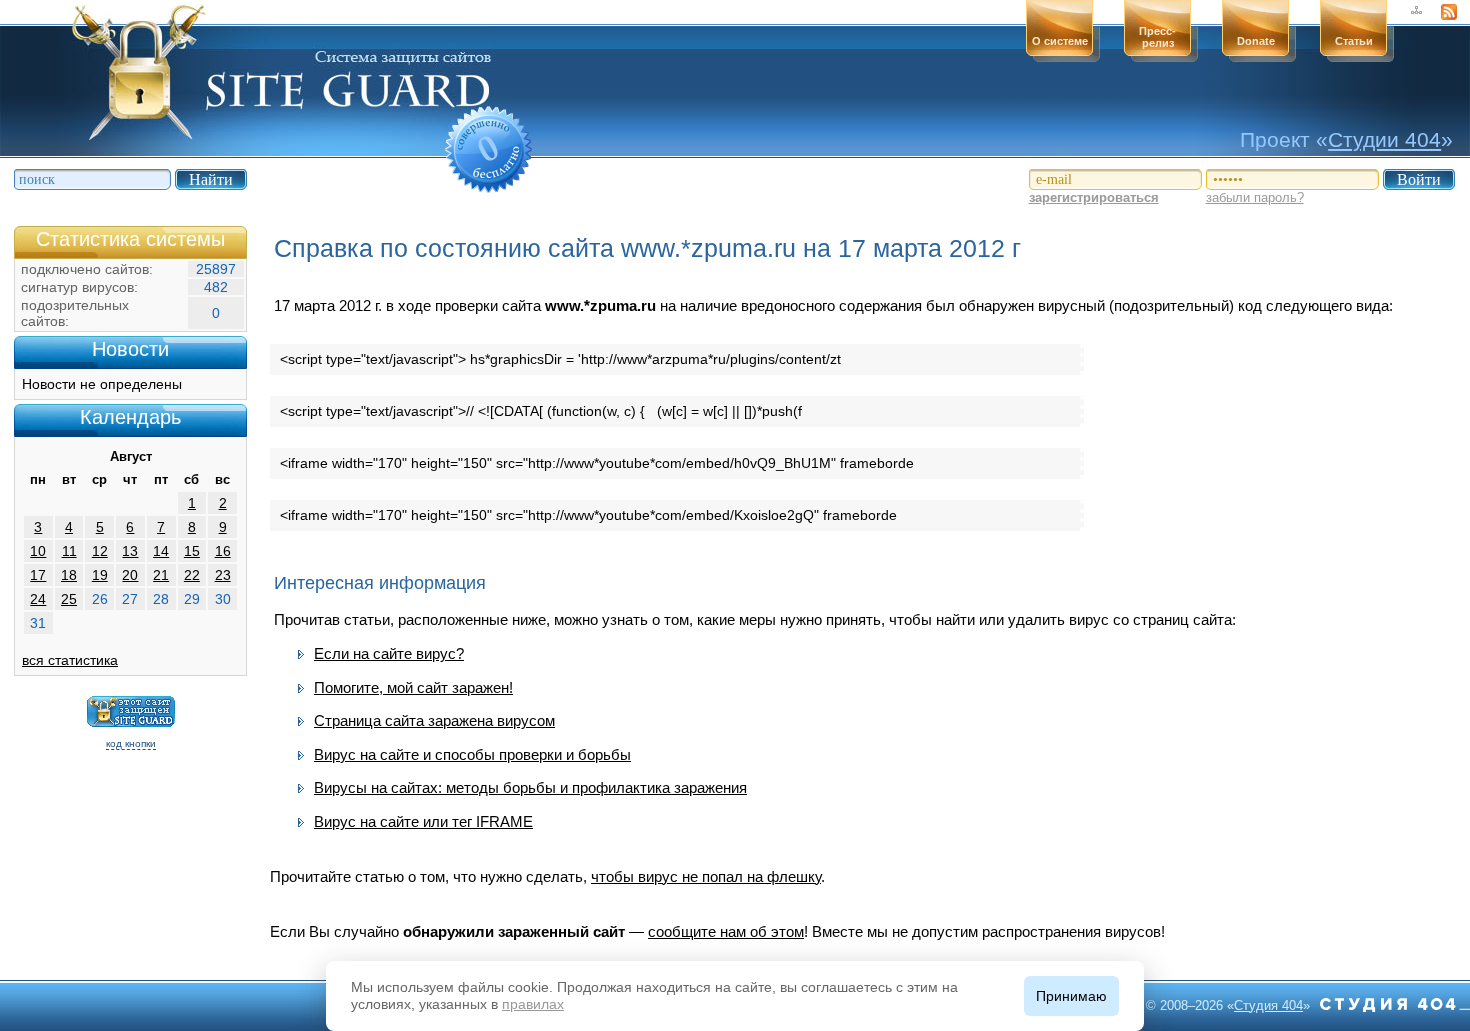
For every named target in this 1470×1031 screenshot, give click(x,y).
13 (130, 551)
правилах (533, 1004)
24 (38, 599)
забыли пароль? (1255, 197)
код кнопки (131, 743)
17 (38, 575)
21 (161, 575)
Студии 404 (1384, 139)
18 (69, 575)
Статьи (1354, 41)
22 (192, 575)
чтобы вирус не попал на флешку (706, 876)
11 (69, 551)
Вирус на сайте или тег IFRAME (423, 821)
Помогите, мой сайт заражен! (413, 687)
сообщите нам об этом (726, 931)
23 (223, 575)
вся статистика (70, 660)
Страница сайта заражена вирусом (434, 720)
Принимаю (1071, 996)
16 (223, 551)
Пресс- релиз (1157, 37)
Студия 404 (1268, 1005)
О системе (1060, 41)
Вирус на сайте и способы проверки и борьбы (472, 754)
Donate (1256, 41)
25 (69, 599)
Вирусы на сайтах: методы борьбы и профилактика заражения (530, 787)
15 (192, 551)
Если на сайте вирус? (389, 653)
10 (38, 551)
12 (100, 551)
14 (161, 551)
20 (130, 575)
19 (100, 575)
